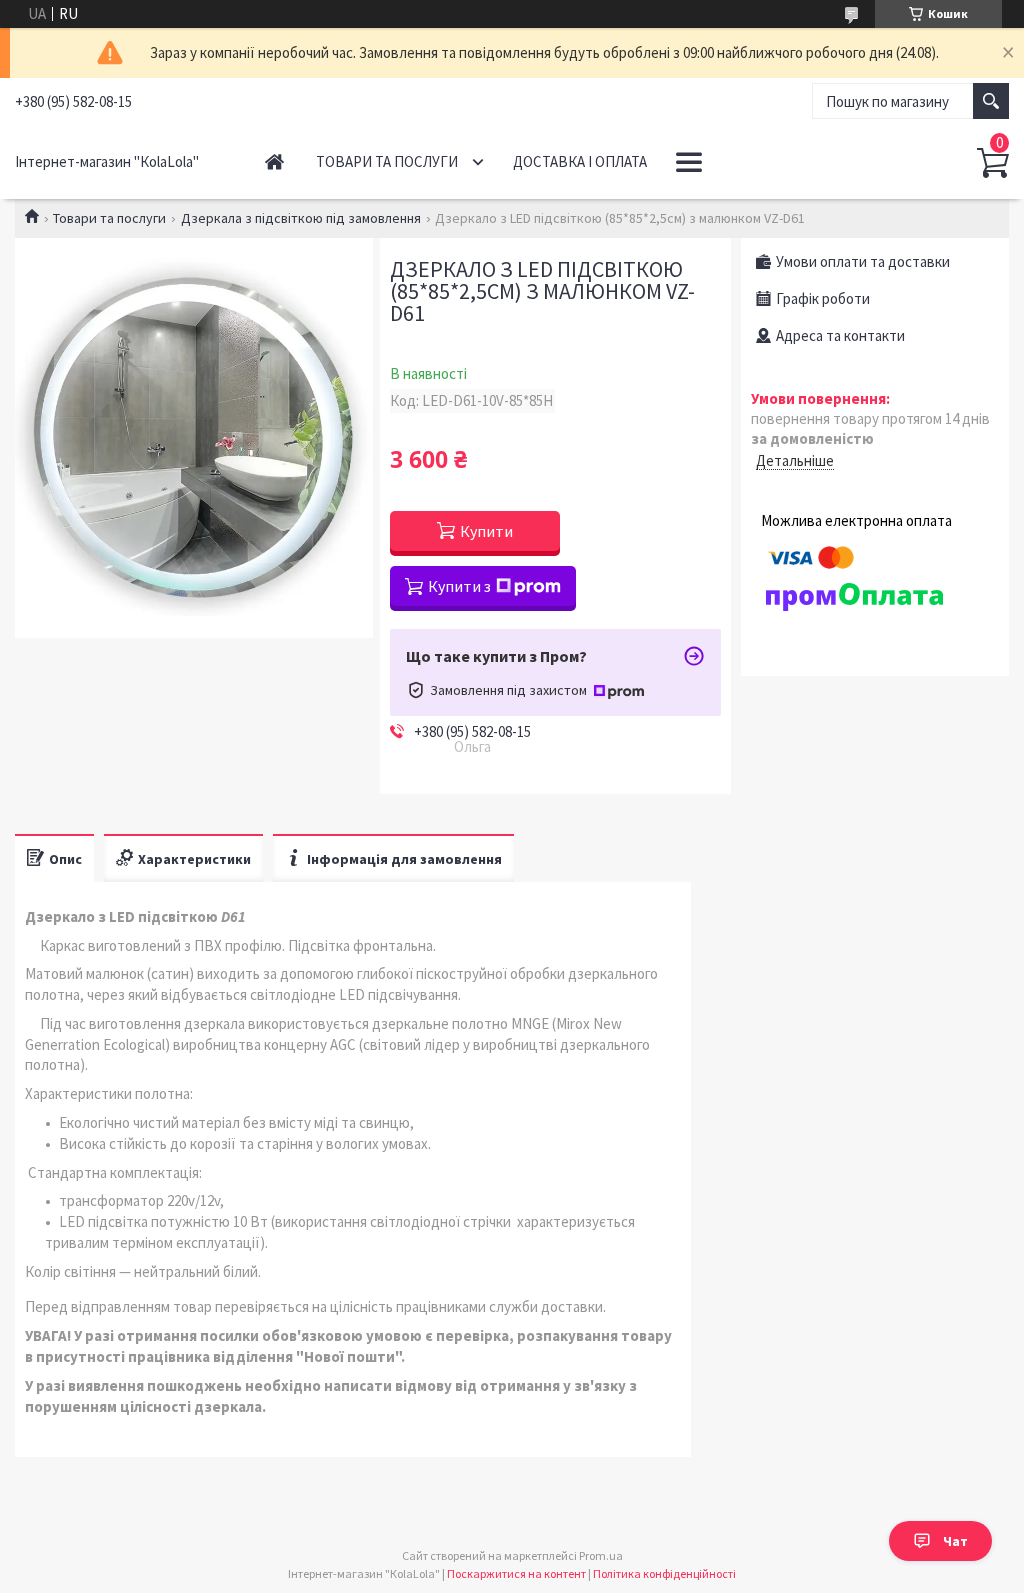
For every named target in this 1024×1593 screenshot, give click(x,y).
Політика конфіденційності (664, 1573)
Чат (955, 1541)
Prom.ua (601, 1555)
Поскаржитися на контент (516, 1573)
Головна (274, 161)
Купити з (459, 586)
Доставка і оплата (580, 161)
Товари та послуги (387, 161)
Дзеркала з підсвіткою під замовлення (301, 218)
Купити (486, 531)
